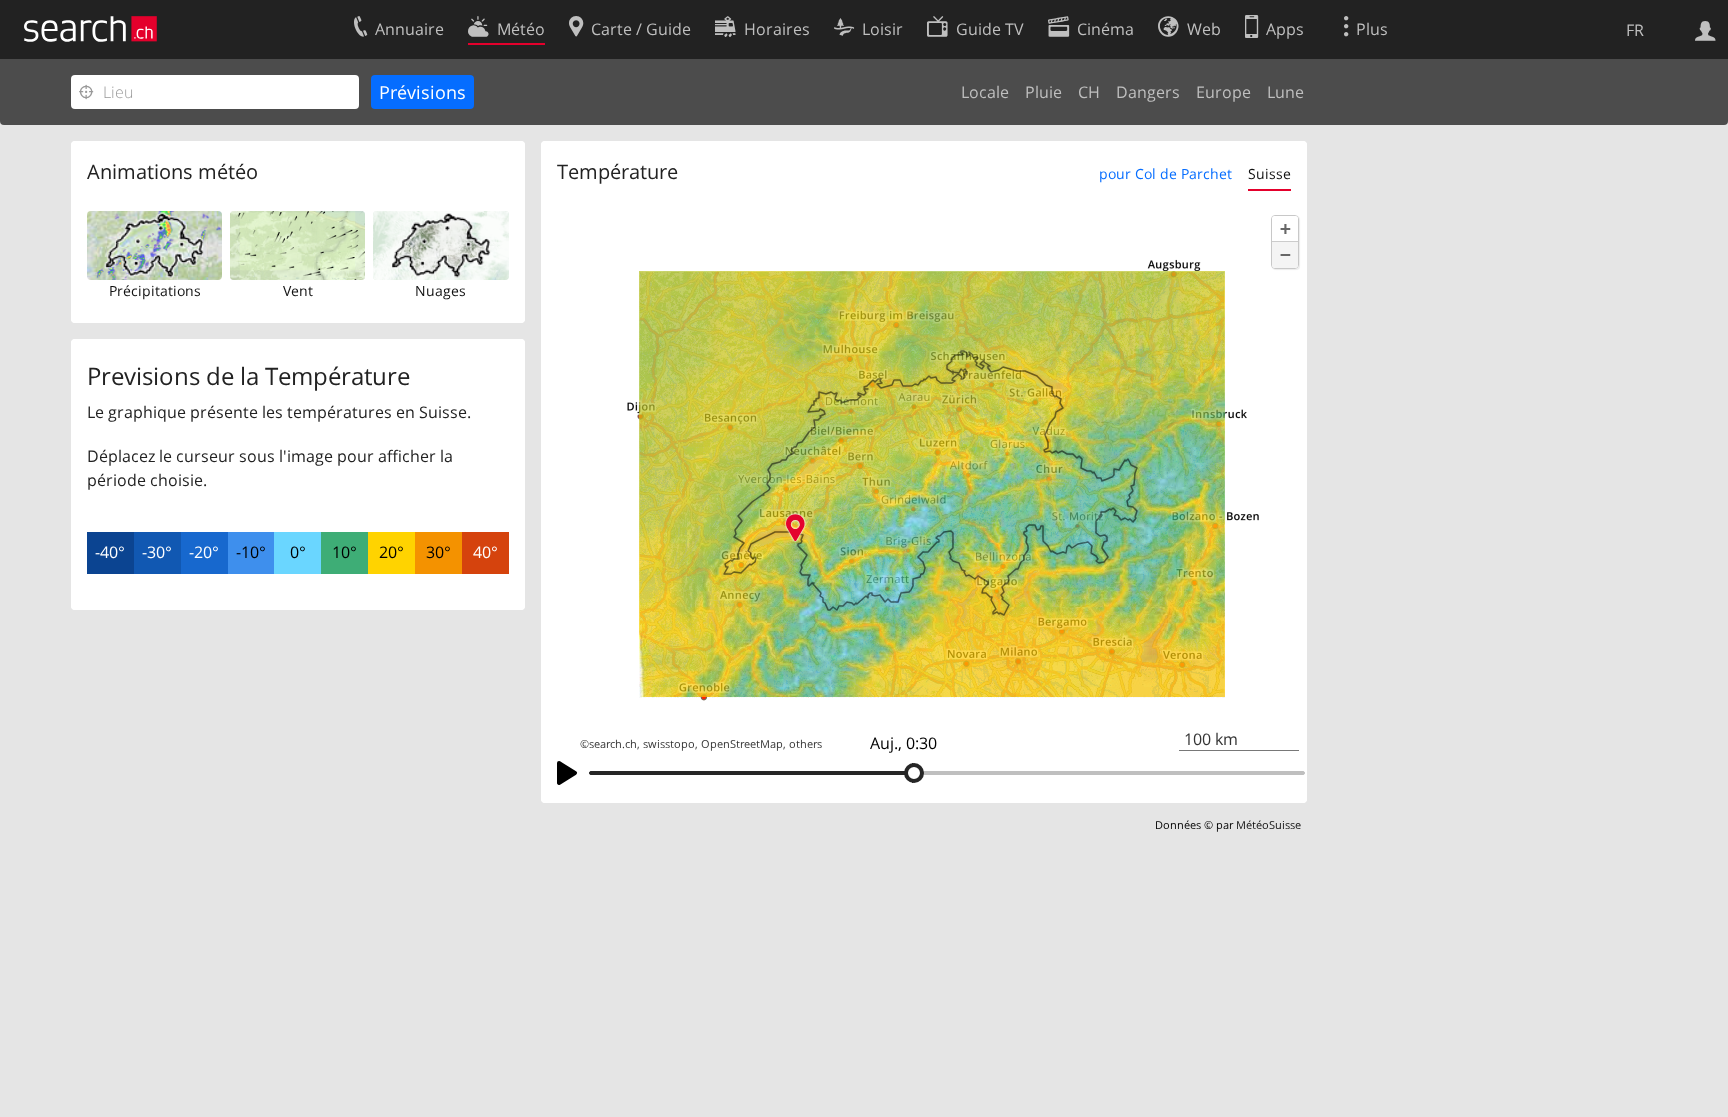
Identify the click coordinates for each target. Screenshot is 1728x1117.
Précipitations (155, 290)
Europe (1223, 92)
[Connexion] (1705, 29)
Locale (985, 92)
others (805, 744)
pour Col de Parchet (1165, 173)
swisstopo (669, 744)
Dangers (1148, 92)
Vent (298, 290)
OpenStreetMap (742, 744)
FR (1635, 30)
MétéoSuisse (1268, 824)
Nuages (440, 290)
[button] (1285, 229)
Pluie (1043, 92)
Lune (1285, 92)
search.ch (613, 744)
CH (1089, 92)
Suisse (1269, 173)
